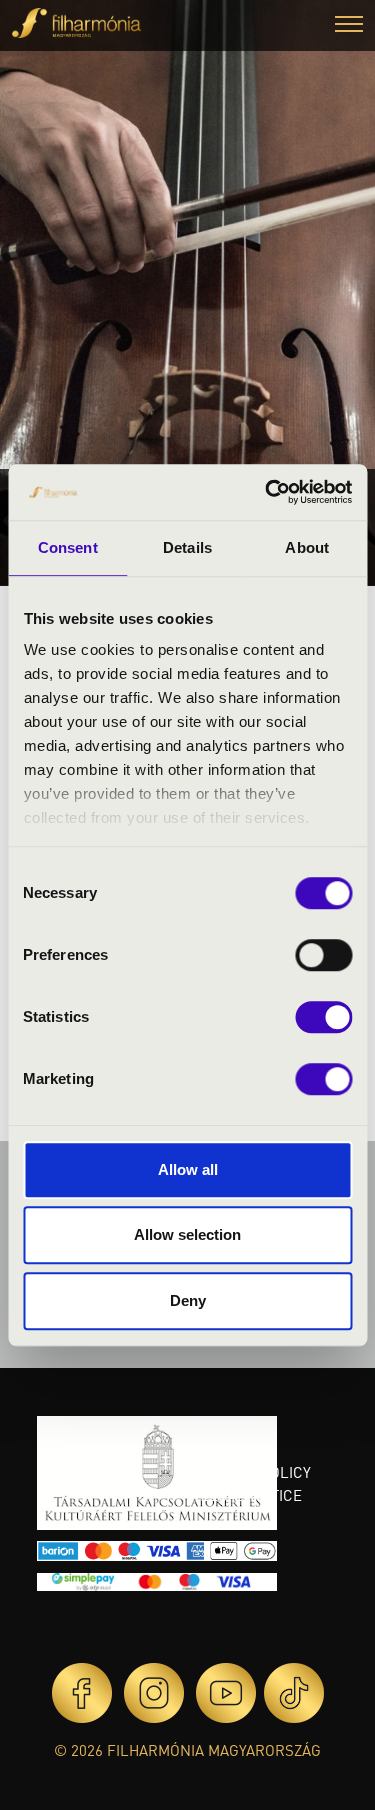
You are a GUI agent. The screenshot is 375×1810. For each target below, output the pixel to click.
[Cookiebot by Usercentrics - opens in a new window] (267, 492)
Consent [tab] (68, 547)
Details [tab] (187, 547)
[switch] (323, 955)
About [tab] (307, 547)
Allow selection (187, 1234)
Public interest (234, 1438)
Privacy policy (255, 1472)
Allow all (188, 1169)
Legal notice (251, 1495)
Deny (188, 1300)
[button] (349, 26)
